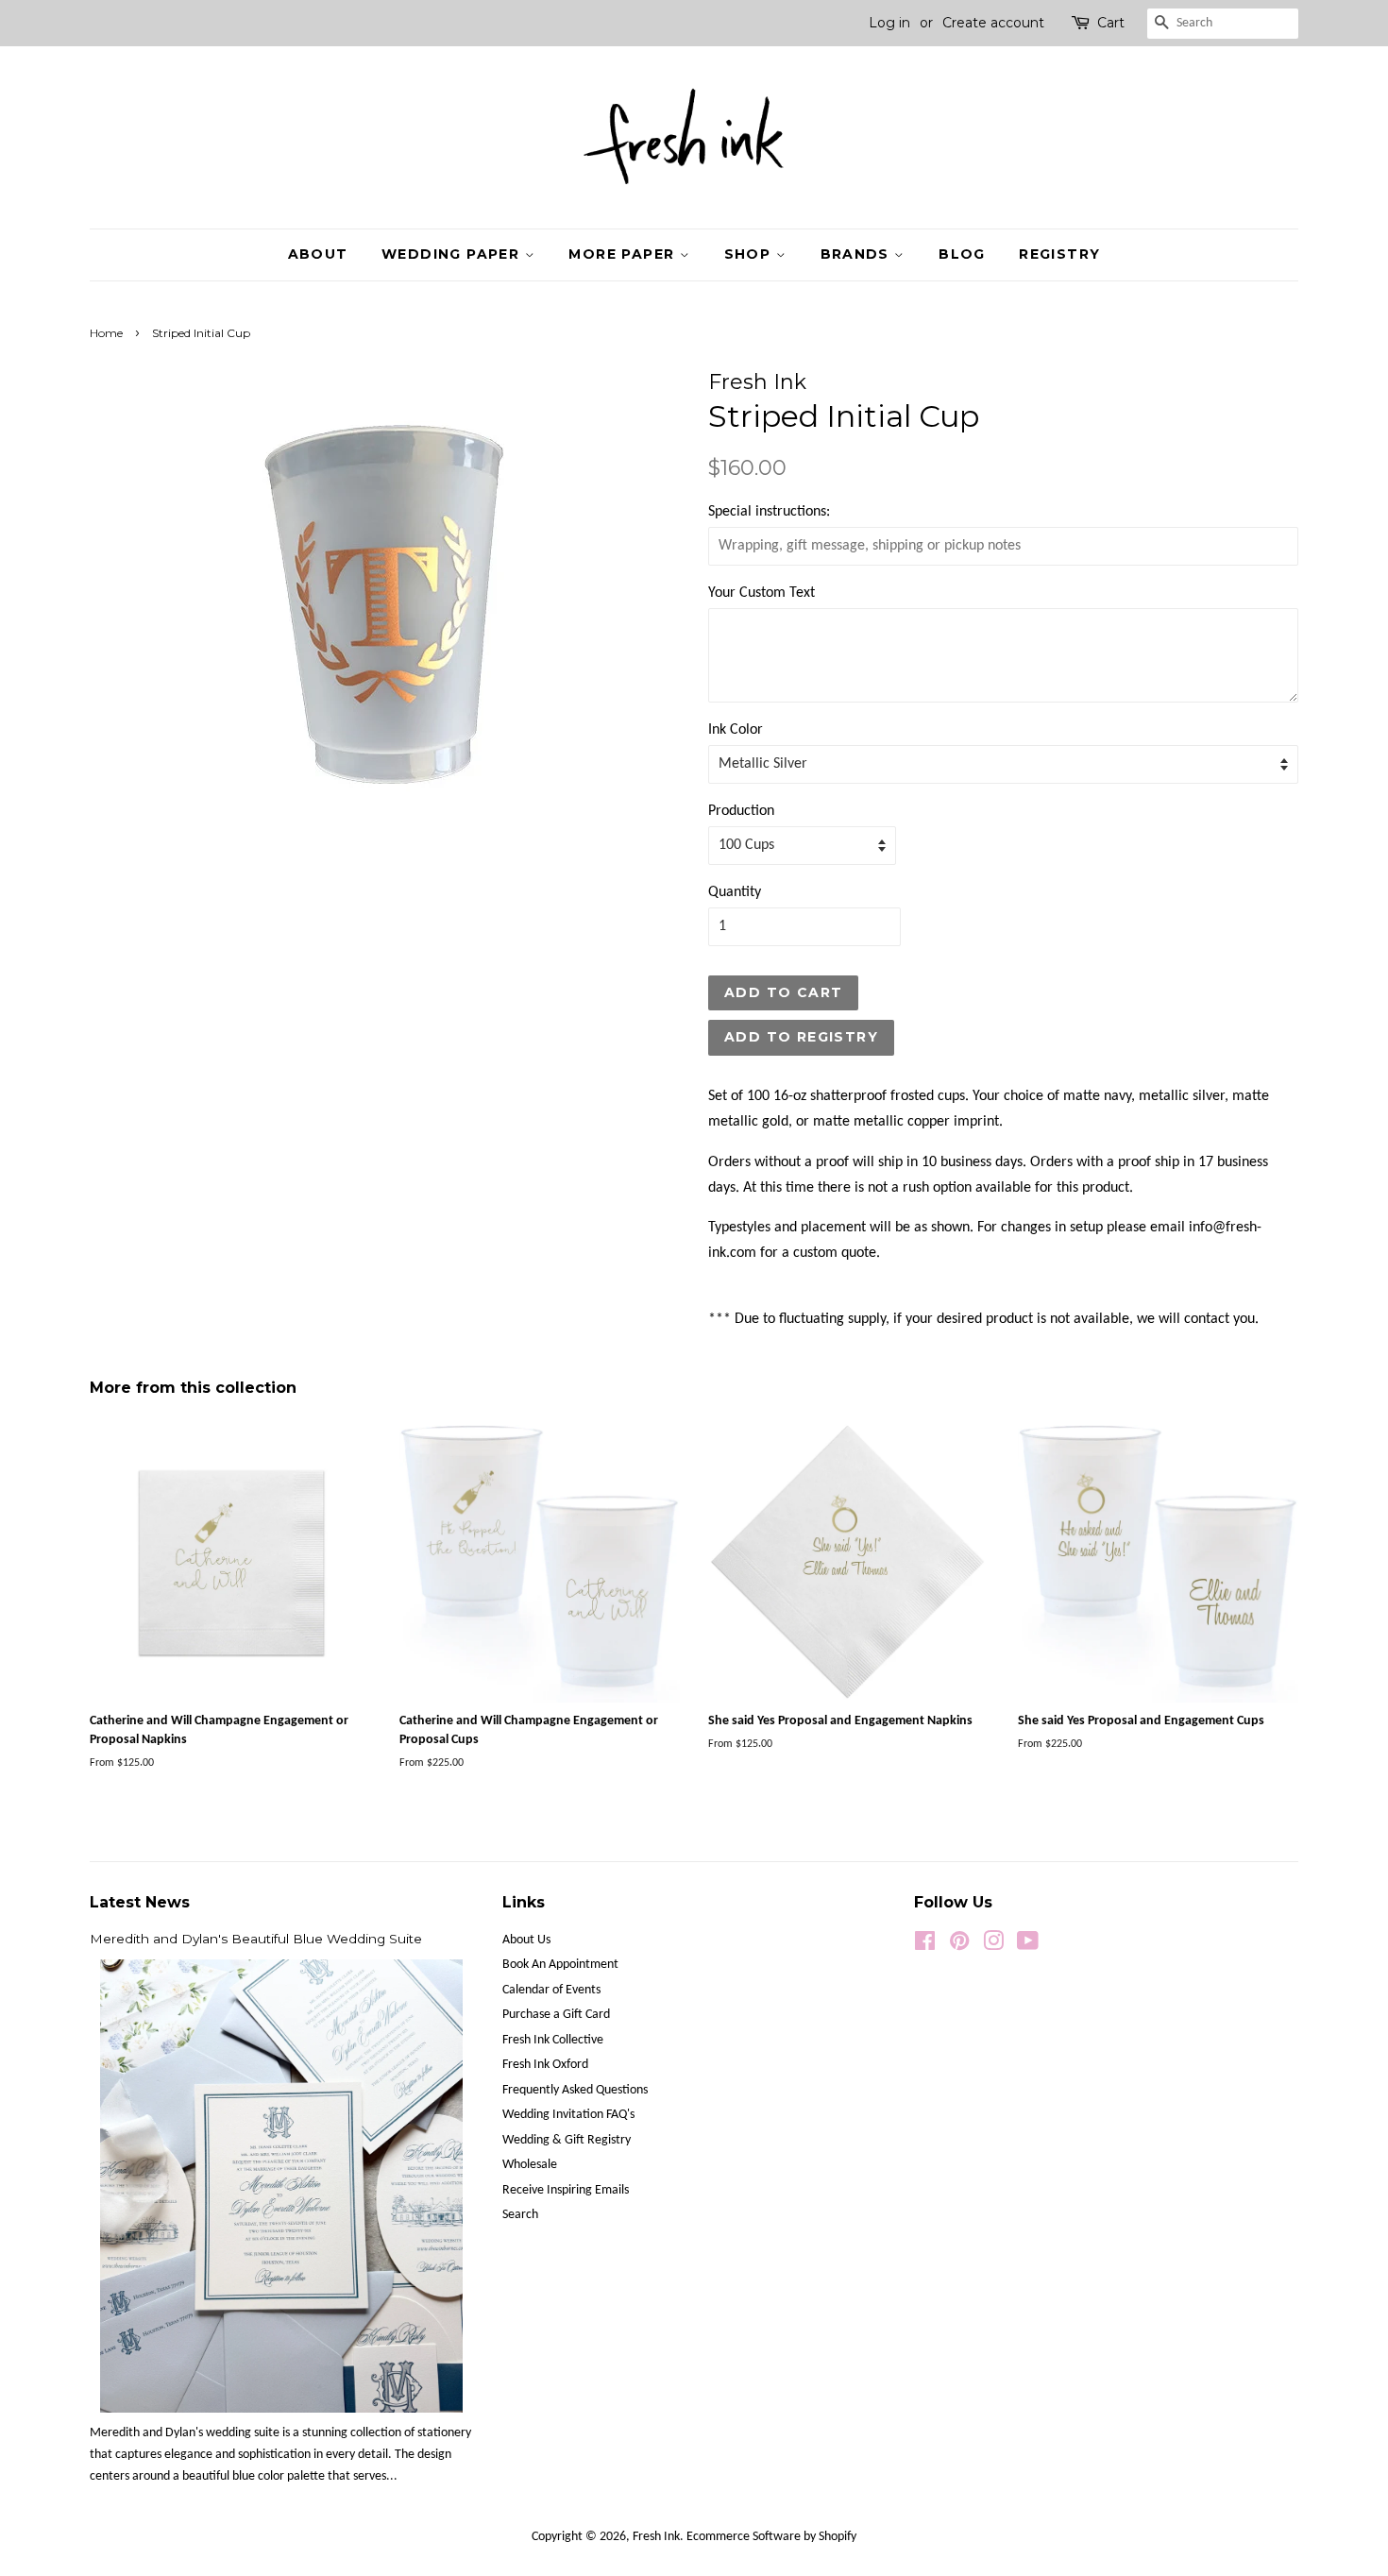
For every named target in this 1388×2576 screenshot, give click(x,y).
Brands (858, 254)
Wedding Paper (453, 254)
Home (106, 333)
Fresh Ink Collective (553, 2040)
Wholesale (530, 2165)
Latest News (140, 1902)
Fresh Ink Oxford (545, 2065)
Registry (1059, 254)
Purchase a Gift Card (556, 2015)
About (318, 254)
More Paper (624, 254)
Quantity (735, 892)
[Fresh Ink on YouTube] (1028, 1946)
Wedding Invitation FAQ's (568, 2115)
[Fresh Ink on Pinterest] (959, 1946)
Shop (750, 254)
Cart (1111, 23)
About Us (526, 1940)
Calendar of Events (551, 1990)
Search (520, 2215)
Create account (993, 23)
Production (741, 811)
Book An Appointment (560, 1965)
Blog (962, 254)
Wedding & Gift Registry (567, 2140)
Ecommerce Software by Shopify (771, 2537)
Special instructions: (769, 512)
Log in (889, 23)
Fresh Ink (656, 2537)
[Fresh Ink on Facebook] (925, 1946)
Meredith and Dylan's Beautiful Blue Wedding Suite (256, 1939)
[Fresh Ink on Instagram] (993, 1946)
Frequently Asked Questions (575, 2090)
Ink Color (736, 730)
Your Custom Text (762, 593)
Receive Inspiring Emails (566, 2190)
